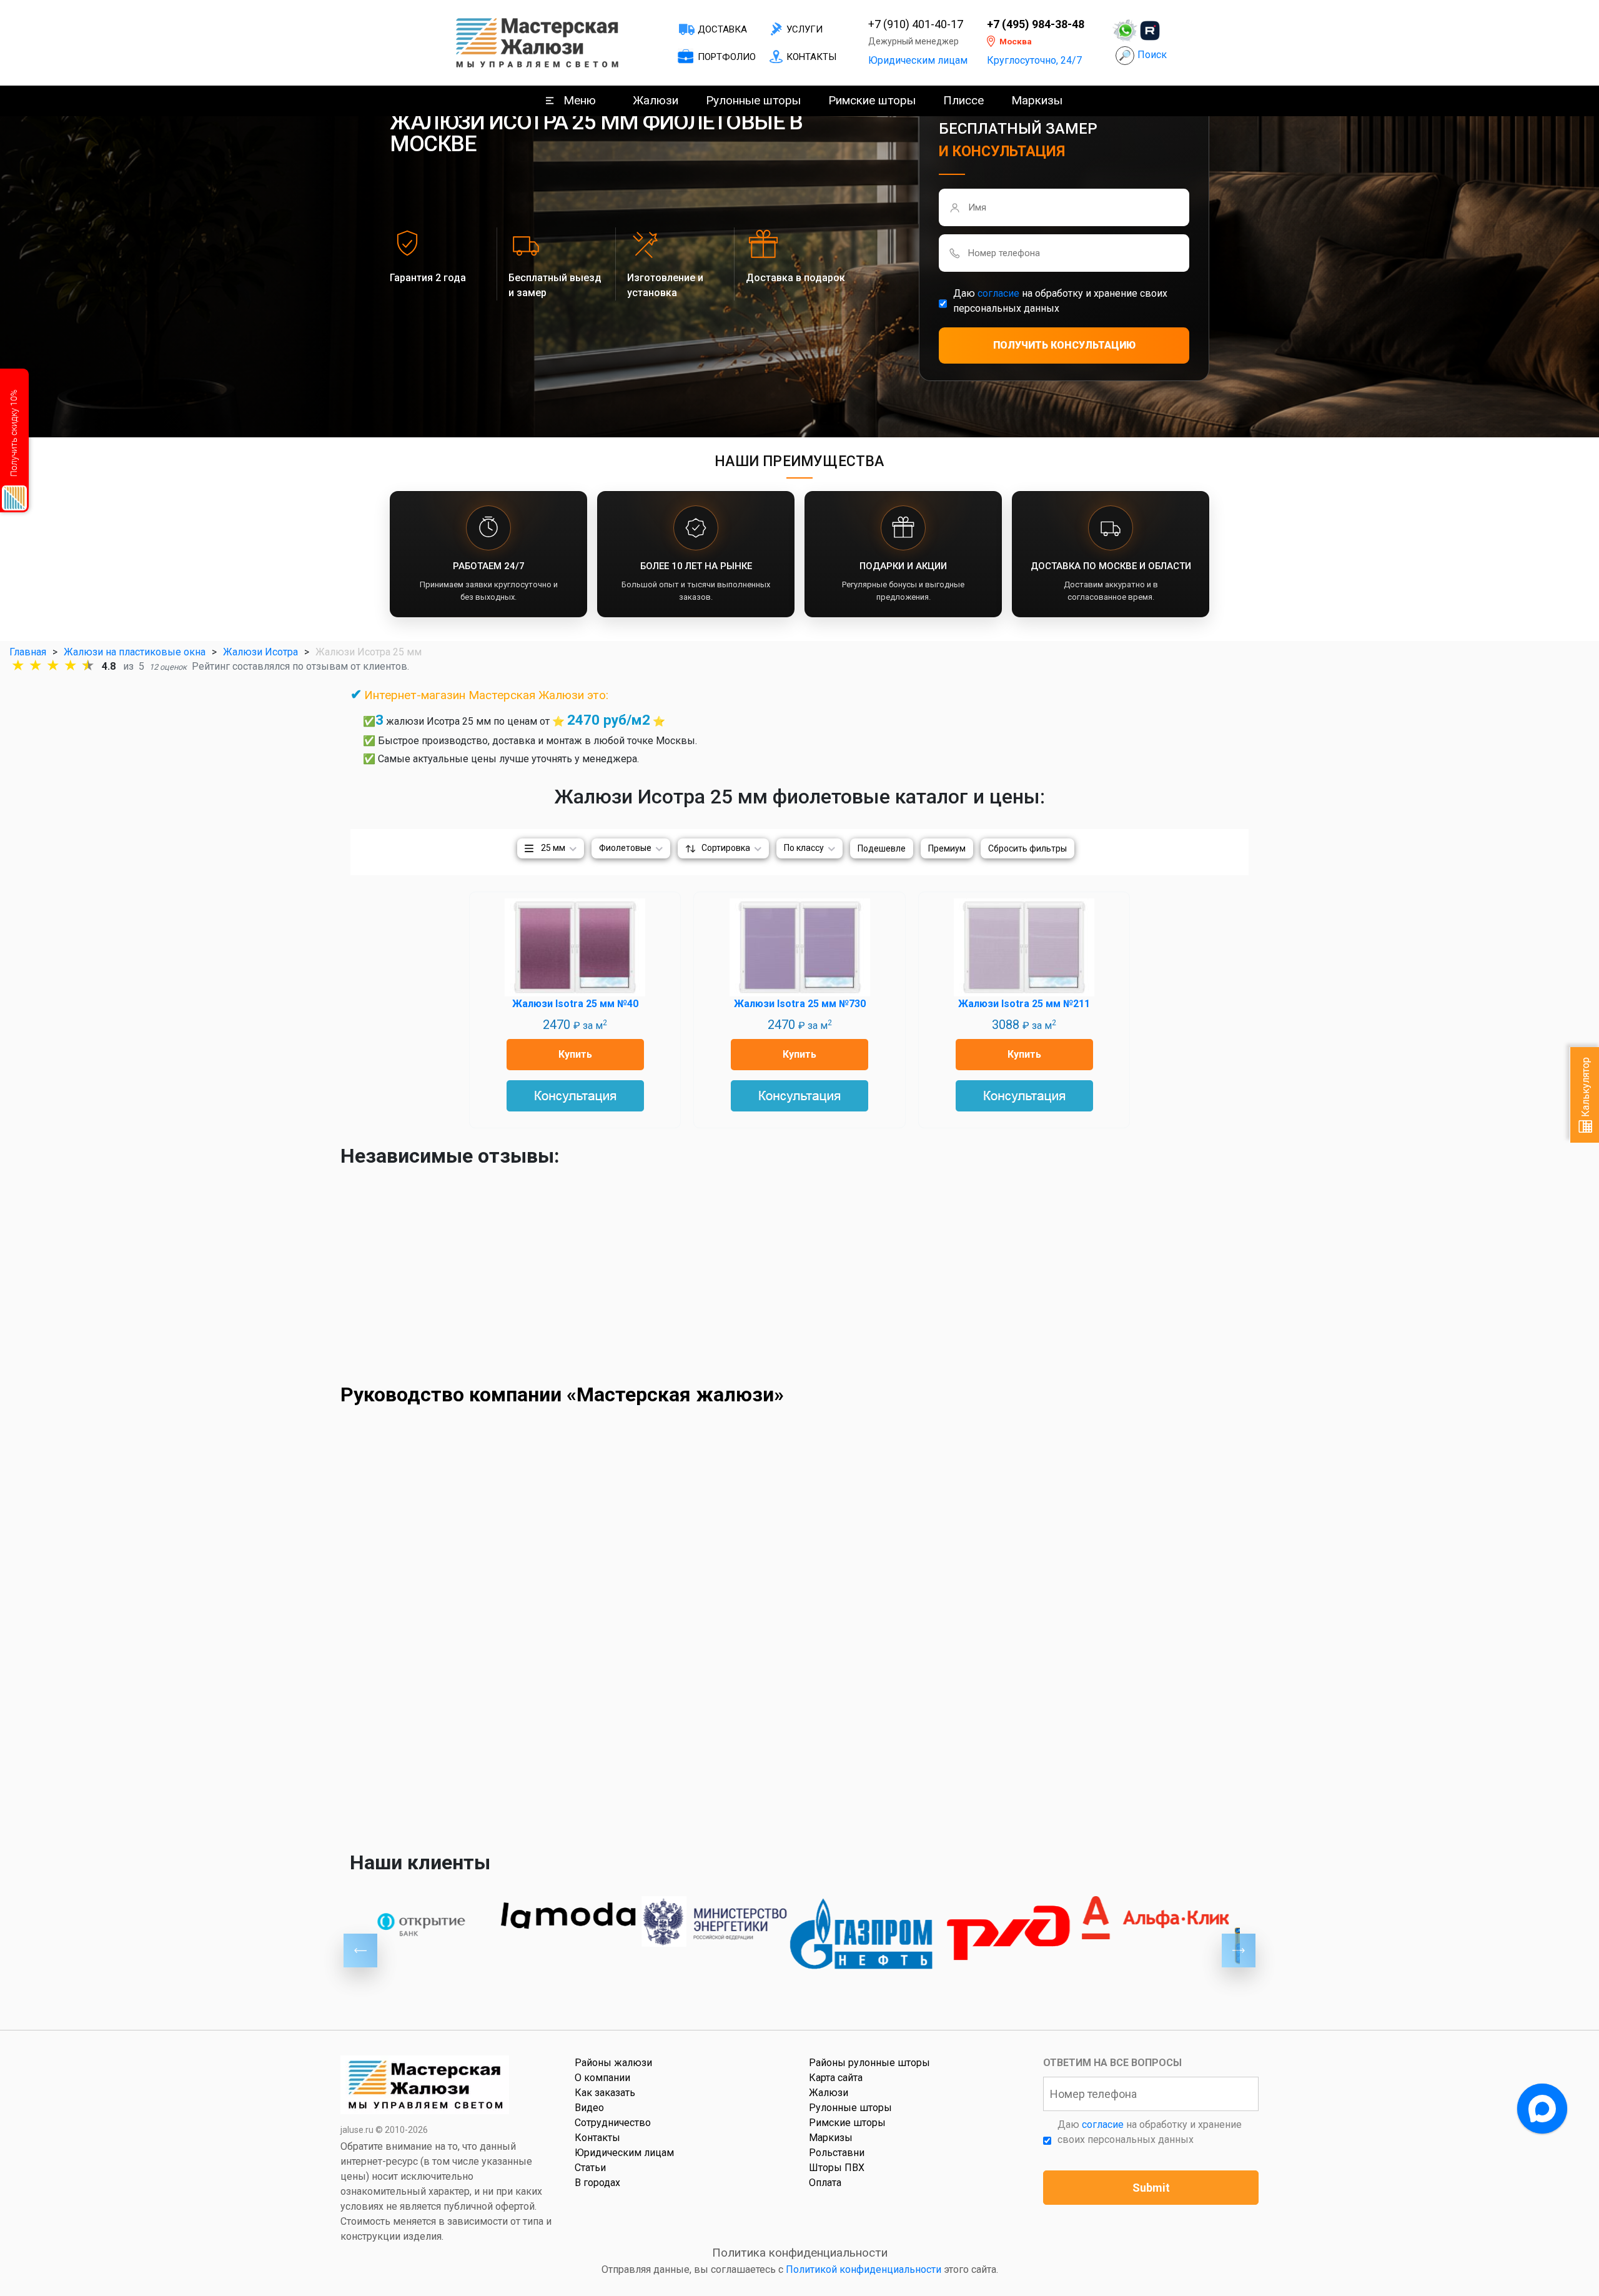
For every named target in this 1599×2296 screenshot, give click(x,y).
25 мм (553, 848)
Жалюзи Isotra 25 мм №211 (1024, 1004)
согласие (998, 293)
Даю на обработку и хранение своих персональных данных (1060, 301)
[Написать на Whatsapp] (1125, 31)
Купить (575, 1054)
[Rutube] (1150, 31)
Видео (589, 2108)
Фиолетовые (625, 848)
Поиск (1152, 55)
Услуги (804, 29)
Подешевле (882, 848)
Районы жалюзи (613, 2063)
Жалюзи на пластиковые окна (135, 652)
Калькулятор (1586, 1088)
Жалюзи (656, 100)
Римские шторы (872, 100)
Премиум (947, 848)
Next (1239, 1951)
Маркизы (1037, 100)
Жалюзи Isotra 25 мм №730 (800, 1004)
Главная (28, 652)
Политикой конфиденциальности (864, 2269)
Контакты (811, 57)
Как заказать (605, 2093)
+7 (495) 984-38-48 (1036, 24)
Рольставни (837, 2153)
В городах (597, 2183)
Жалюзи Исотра (260, 652)
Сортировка (726, 848)
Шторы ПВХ (837, 2168)
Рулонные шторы (753, 100)
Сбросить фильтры (1027, 848)
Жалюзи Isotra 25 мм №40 (575, 1004)
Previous (360, 1951)
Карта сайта (836, 2078)
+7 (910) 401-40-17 (916, 24)
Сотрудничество (613, 2123)
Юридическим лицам (918, 60)
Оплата (825, 2183)
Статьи (590, 2168)
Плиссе (963, 100)
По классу (804, 848)
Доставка (722, 29)
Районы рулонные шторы (869, 2063)
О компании (602, 2078)
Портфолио (727, 57)
